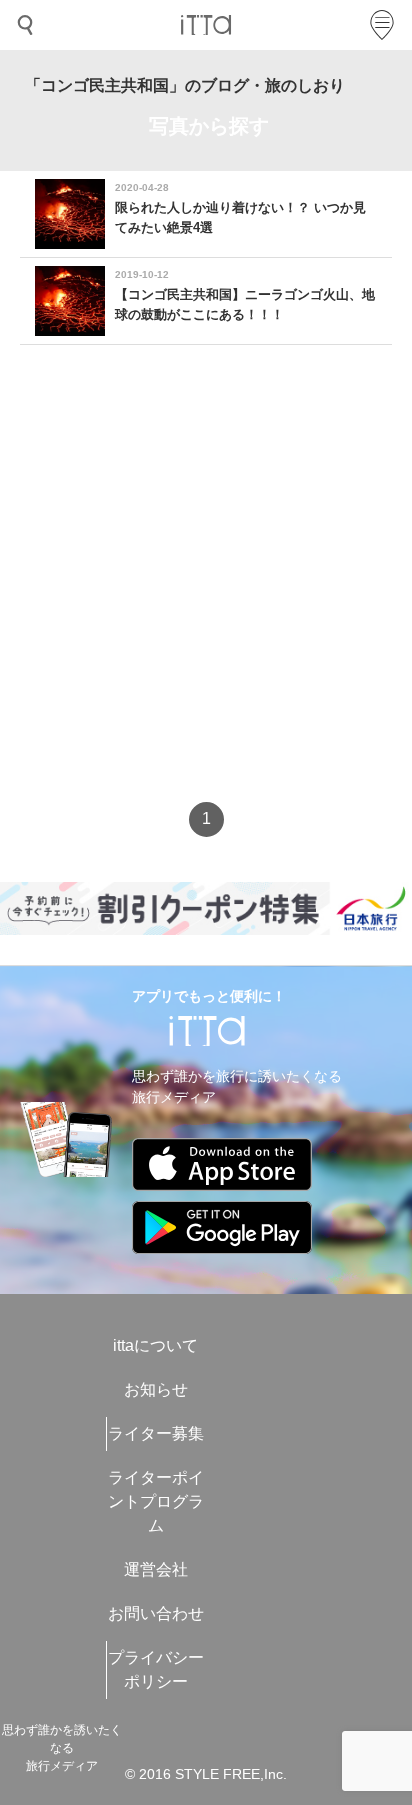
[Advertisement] (206, 591)
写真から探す (209, 126)
